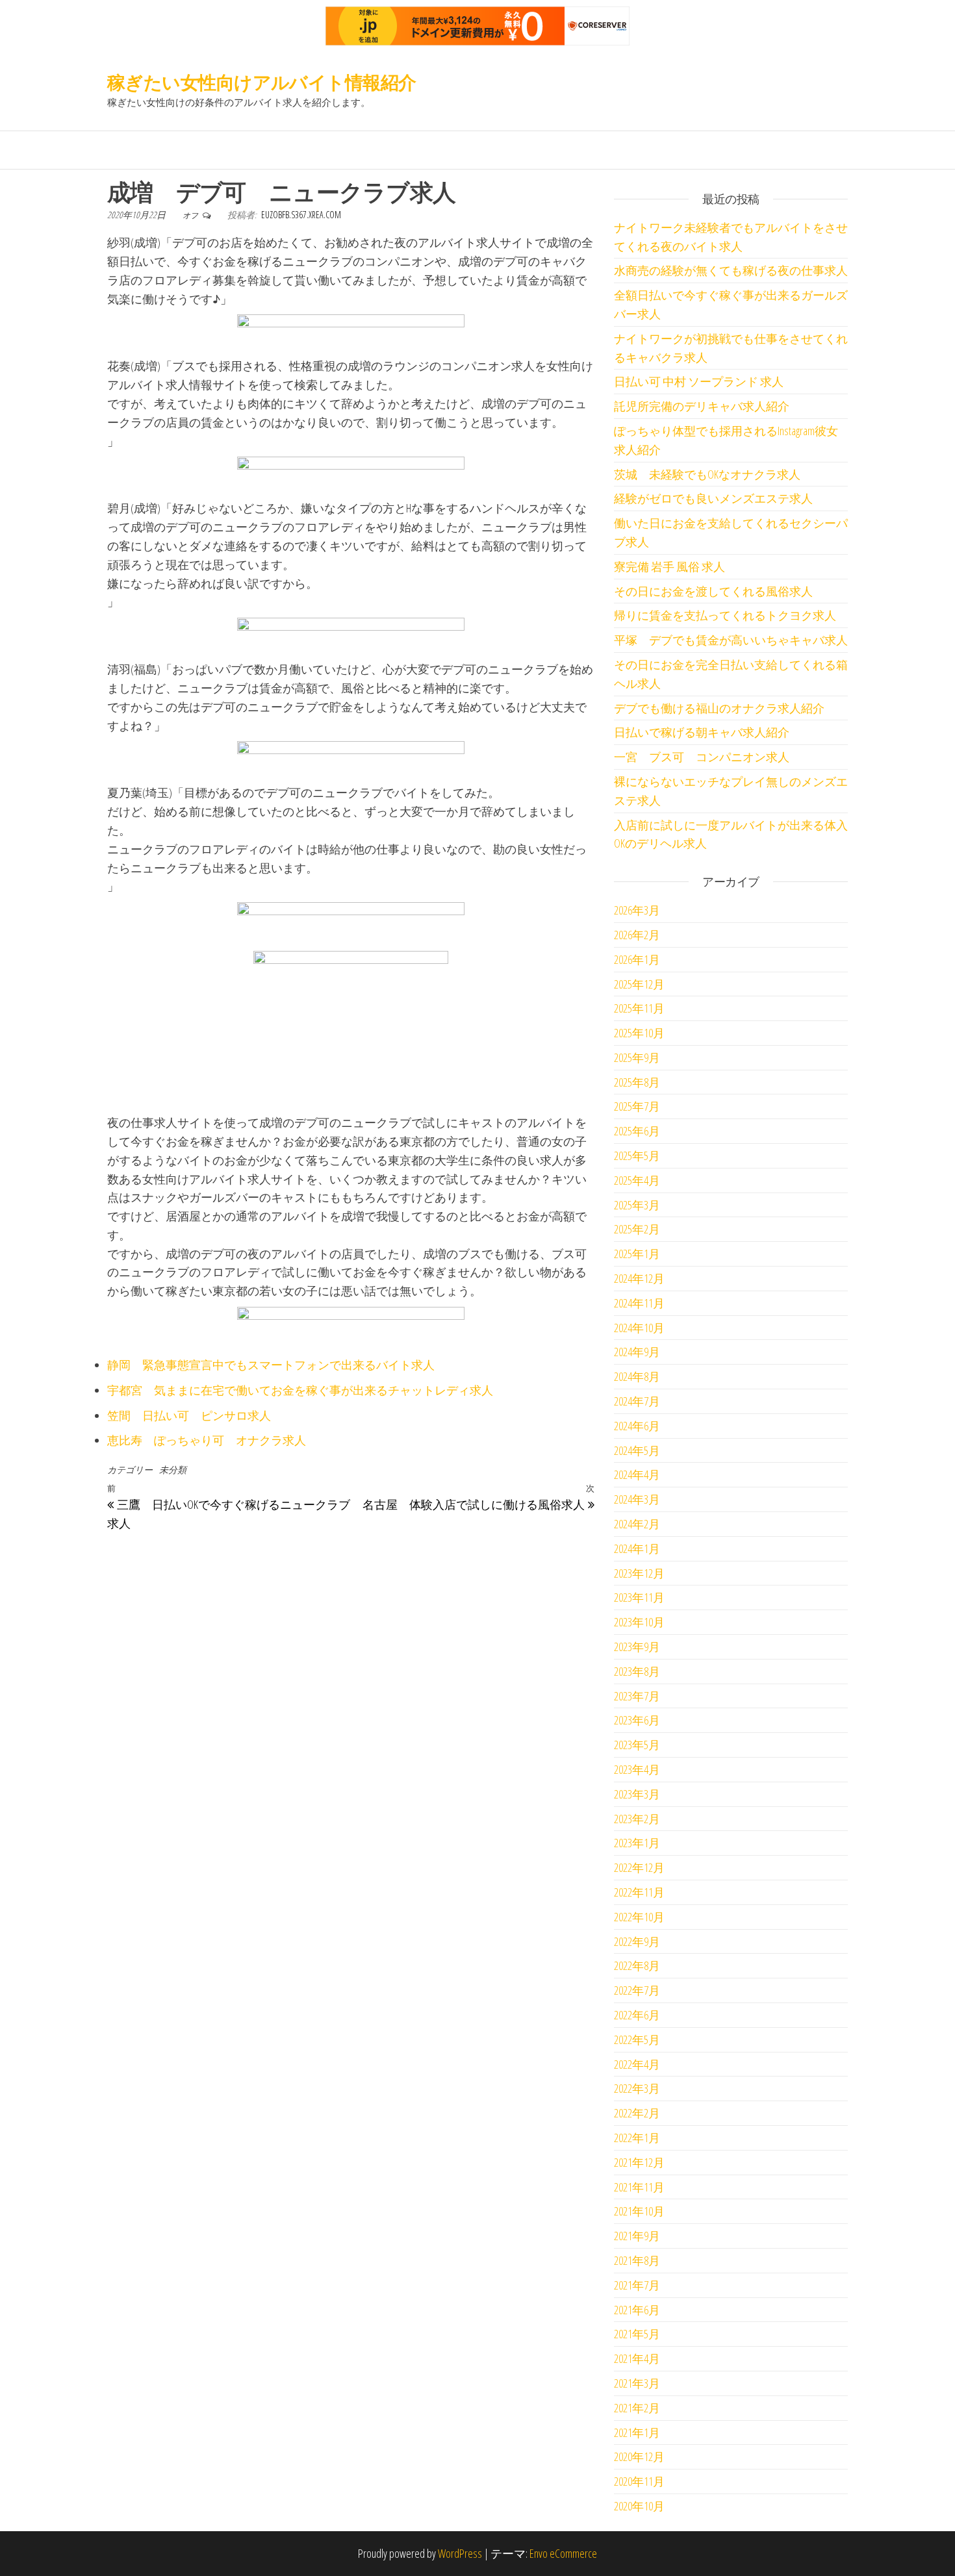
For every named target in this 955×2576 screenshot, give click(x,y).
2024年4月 (637, 1474)
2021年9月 (637, 2236)
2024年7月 (637, 1401)
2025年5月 (637, 1155)
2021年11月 (639, 2187)
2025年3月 (637, 1205)
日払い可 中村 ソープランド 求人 (699, 381)
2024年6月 (637, 1426)
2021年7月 (637, 2285)
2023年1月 (637, 1843)
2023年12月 (639, 1573)
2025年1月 (637, 1254)
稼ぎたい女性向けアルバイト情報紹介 (261, 82)
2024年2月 (637, 1524)
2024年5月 (637, 1450)
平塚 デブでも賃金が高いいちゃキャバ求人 (731, 640)
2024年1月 (637, 1548)
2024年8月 (637, 1376)
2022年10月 (639, 1917)
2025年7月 (637, 1106)
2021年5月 (637, 2334)
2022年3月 (637, 2088)
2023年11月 (639, 1597)
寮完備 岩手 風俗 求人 (669, 566)
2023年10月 (639, 1622)
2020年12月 (639, 2456)
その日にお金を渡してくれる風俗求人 (713, 591)
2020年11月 (639, 2481)
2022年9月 (637, 1941)
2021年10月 (639, 2211)
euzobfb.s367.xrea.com (301, 215)
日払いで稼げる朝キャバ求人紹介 (702, 732)
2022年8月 (637, 1965)
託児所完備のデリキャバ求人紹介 (702, 406)
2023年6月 (637, 1720)
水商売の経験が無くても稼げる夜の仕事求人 (731, 270)
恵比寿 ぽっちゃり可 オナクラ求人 (207, 1440)
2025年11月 (639, 1008)
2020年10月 (639, 2506)
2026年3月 (637, 910)
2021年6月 (637, 2310)
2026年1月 (637, 959)
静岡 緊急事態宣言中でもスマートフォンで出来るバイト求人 (271, 1365)
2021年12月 (639, 2162)
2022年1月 (637, 2138)
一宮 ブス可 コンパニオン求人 (702, 757)
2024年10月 (639, 1328)
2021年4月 (637, 2358)
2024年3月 (637, 1499)
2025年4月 (637, 1180)
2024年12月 (639, 1278)
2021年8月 (637, 2260)
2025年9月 (637, 1057)
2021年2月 (637, 2408)
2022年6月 (637, 2015)
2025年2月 (637, 1229)
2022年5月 (637, 2039)
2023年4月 (637, 1769)
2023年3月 (637, 1794)
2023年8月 (637, 1671)
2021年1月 (637, 2432)
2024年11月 (639, 1303)
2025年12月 (639, 984)
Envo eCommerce (563, 2553)
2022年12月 (639, 1867)
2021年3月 (637, 2383)
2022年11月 (639, 1892)
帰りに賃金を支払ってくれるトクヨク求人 (725, 615)
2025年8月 (637, 1082)
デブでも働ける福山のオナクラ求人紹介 (719, 708)
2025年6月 (637, 1131)
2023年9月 (637, 1647)
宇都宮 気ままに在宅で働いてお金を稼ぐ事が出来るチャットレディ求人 (300, 1390)
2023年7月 (637, 1696)
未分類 (173, 1470)
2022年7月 (637, 1990)
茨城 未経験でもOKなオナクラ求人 (707, 474)
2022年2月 (637, 2113)
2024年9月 (637, 1352)
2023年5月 (637, 1745)
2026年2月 (637, 935)
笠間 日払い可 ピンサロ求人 (189, 1415)
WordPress (460, 2553)
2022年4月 (637, 2064)
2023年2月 (637, 1819)
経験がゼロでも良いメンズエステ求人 (713, 498)
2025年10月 (639, 1033)
